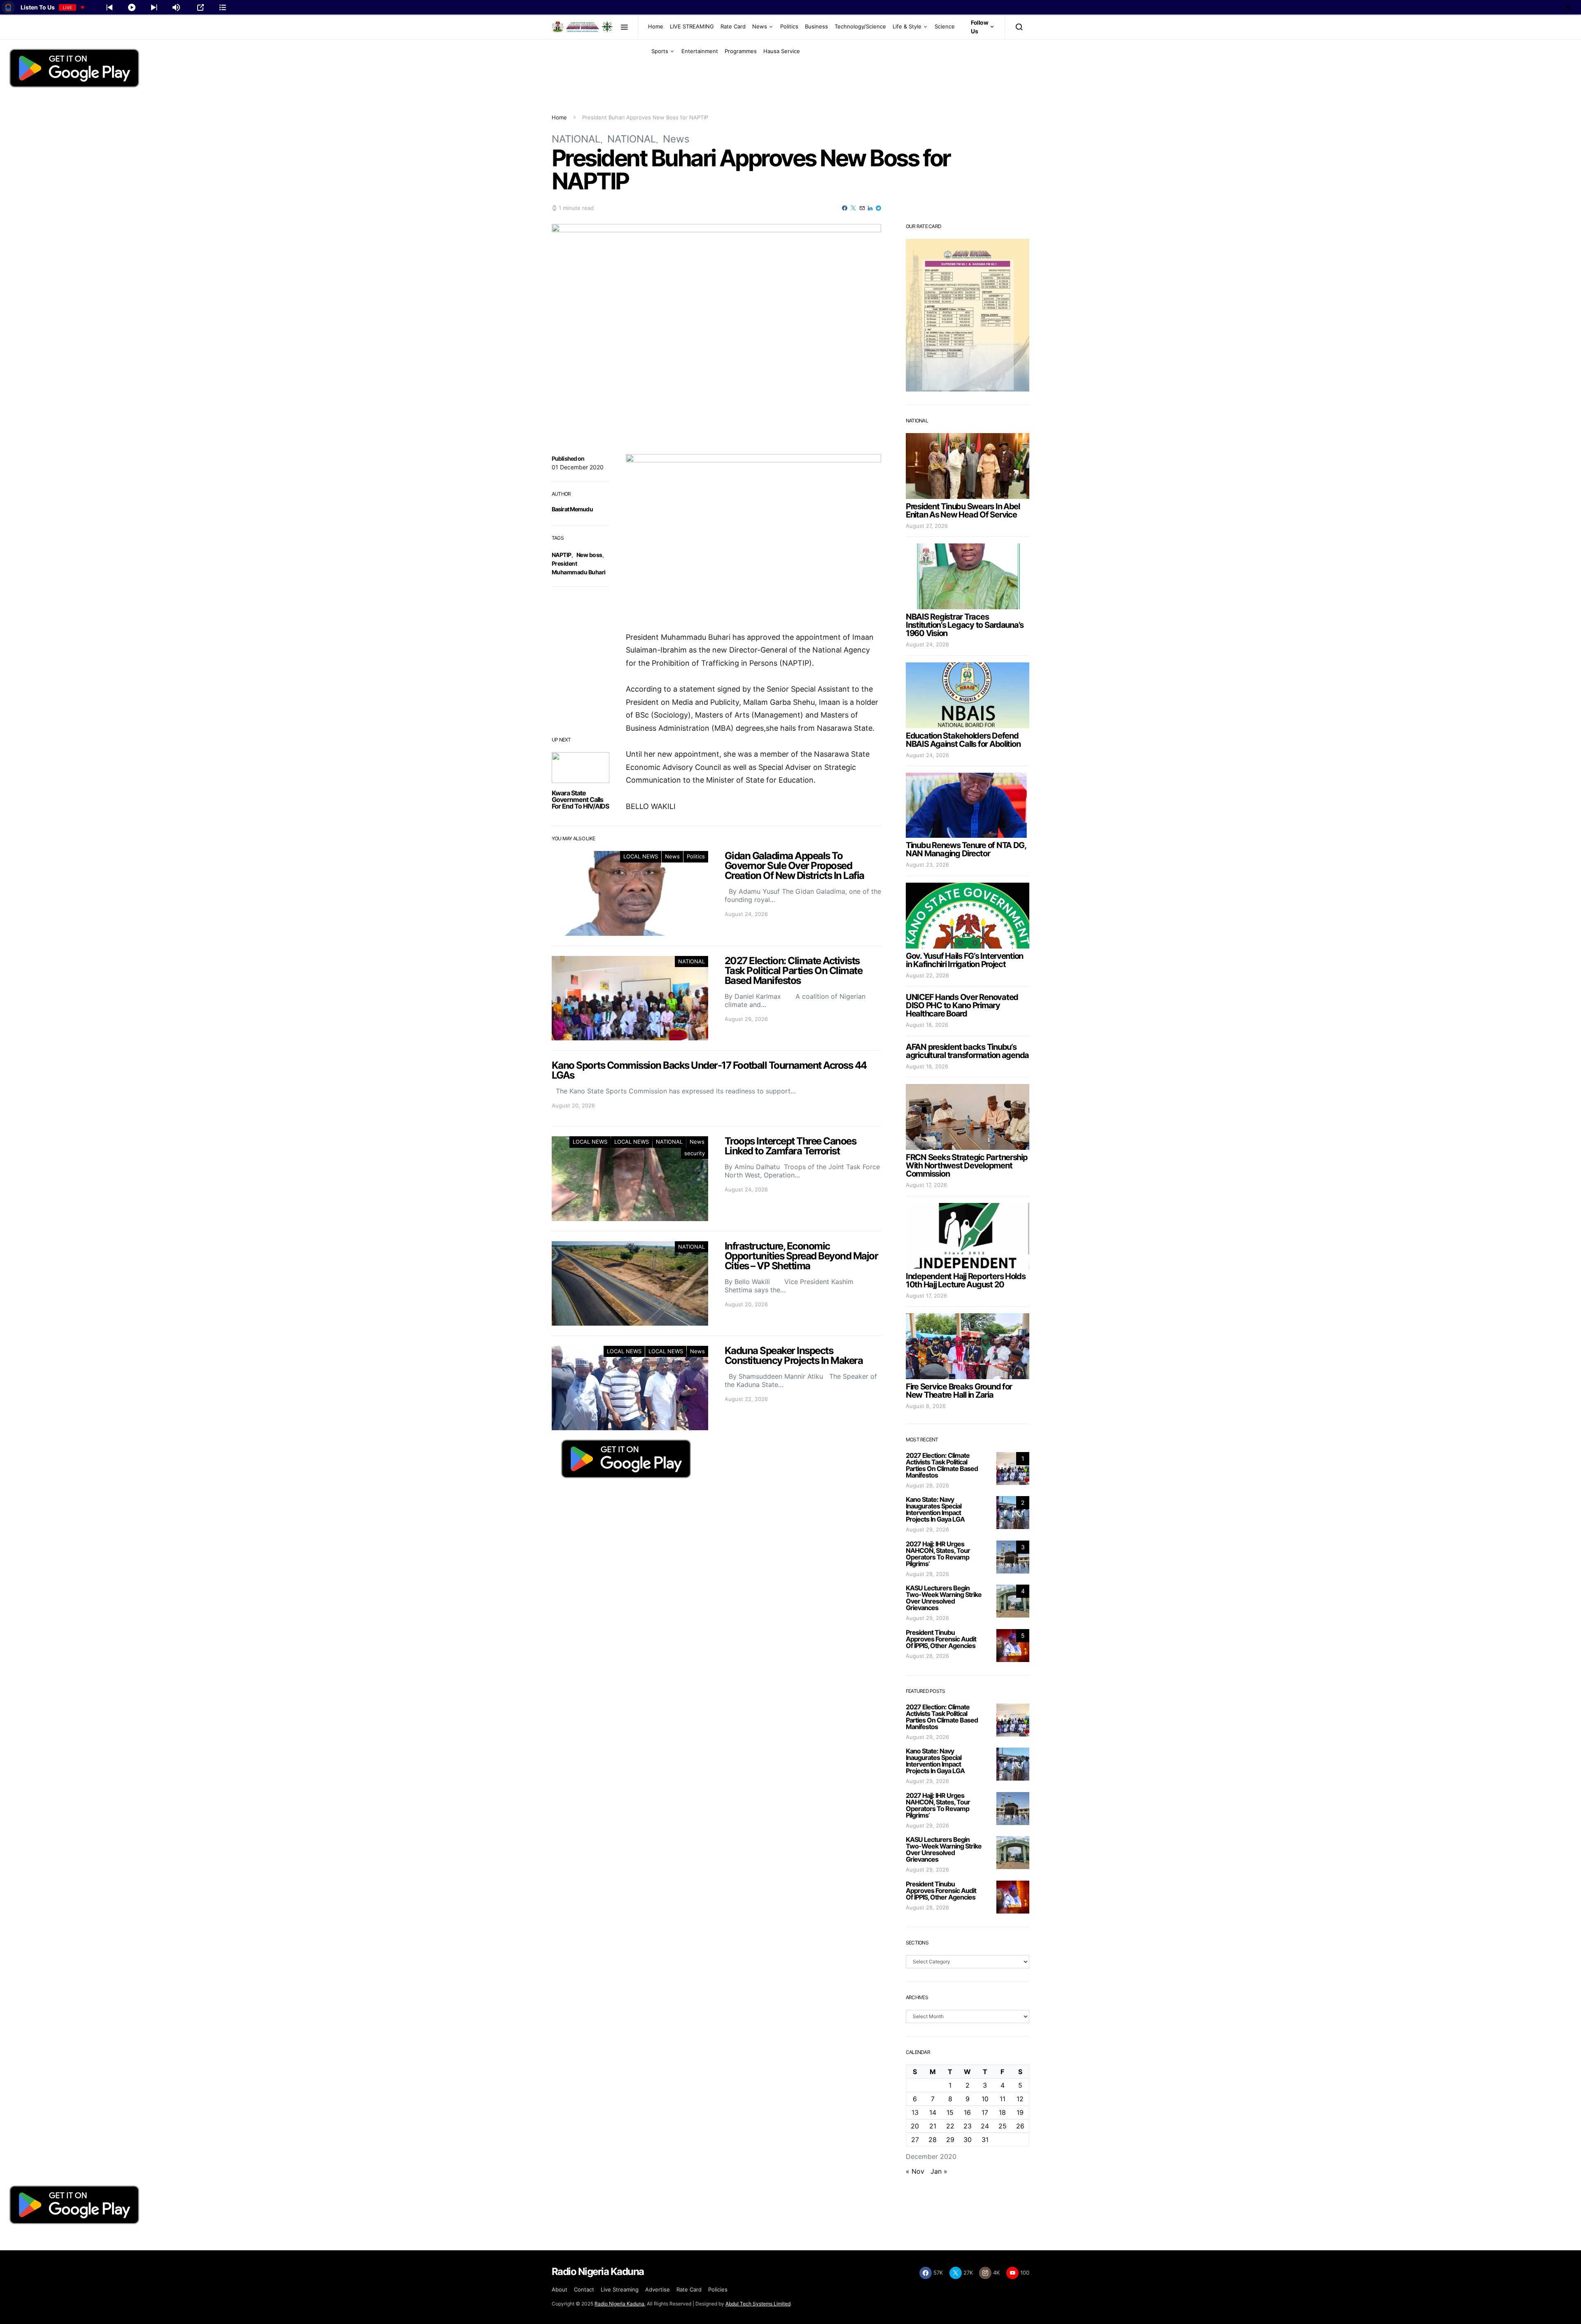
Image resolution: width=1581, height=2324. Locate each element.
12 (1020, 2099)
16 (967, 2112)
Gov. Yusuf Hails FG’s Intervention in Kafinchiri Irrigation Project (964, 960)
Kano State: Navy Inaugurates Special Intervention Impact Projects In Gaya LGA (935, 1509)
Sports (660, 51)
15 (950, 2112)
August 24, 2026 (927, 644)
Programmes (741, 51)
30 (968, 2140)
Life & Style (907, 26)
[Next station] (110, 7)
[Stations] (223, 7)
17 (985, 2112)
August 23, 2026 (927, 865)
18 (1002, 2112)
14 (933, 2112)
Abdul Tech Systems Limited (758, 2304)
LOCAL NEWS (641, 856)
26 (1020, 2126)
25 (1003, 2126)
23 (968, 2126)
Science (945, 26)
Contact (584, 2289)
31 (985, 2140)
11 (1003, 2099)
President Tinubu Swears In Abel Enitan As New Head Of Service (963, 510)
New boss (589, 555)
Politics (789, 26)
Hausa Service (782, 51)
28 (933, 2140)
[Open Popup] (201, 7)
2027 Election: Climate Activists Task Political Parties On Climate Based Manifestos (942, 1465)
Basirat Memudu (572, 509)
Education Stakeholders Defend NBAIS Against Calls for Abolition (963, 740)
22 (950, 2126)
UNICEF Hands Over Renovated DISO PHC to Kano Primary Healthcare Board (962, 1005)
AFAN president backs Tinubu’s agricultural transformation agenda (967, 1051)
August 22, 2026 (927, 975)
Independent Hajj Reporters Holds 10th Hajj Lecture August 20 (966, 1280)
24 (985, 2126)
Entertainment (700, 51)
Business (816, 26)
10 (985, 2099)
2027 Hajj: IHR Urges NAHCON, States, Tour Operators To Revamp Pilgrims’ (938, 1554)
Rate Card (733, 26)
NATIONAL (576, 139)
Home (656, 26)
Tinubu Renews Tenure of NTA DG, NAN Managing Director (966, 849)
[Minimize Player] (1568, 7)
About (560, 2289)
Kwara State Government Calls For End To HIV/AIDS (580, 800)
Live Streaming (620, 2289)
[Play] (132, 7)
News (760, 26)
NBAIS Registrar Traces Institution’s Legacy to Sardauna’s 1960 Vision (965, 625)
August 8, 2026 (926, 1406)
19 (1020, 2112)
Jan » (939, 2171)
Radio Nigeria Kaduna (619, 2304)
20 (915, 2126)
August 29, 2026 (927, 1485)
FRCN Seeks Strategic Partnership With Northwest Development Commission (967, 1165)
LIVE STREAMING (692, 26)
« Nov (915, 2171)
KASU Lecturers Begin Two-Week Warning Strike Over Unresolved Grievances (944, 1598)
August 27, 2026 (927, 526)
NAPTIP (562, 555)
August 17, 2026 (926, 1185)
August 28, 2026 (927, 1656)
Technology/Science (860, 26)
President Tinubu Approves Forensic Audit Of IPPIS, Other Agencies (941, 1639)
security (695, 1153)
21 (933, 2126)
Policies (718, 2289)
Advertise (658, 2289)
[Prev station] (154, 7)
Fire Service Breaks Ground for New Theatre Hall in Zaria (959, 1391)
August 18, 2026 (927, 1025)
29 (950, 2140)
